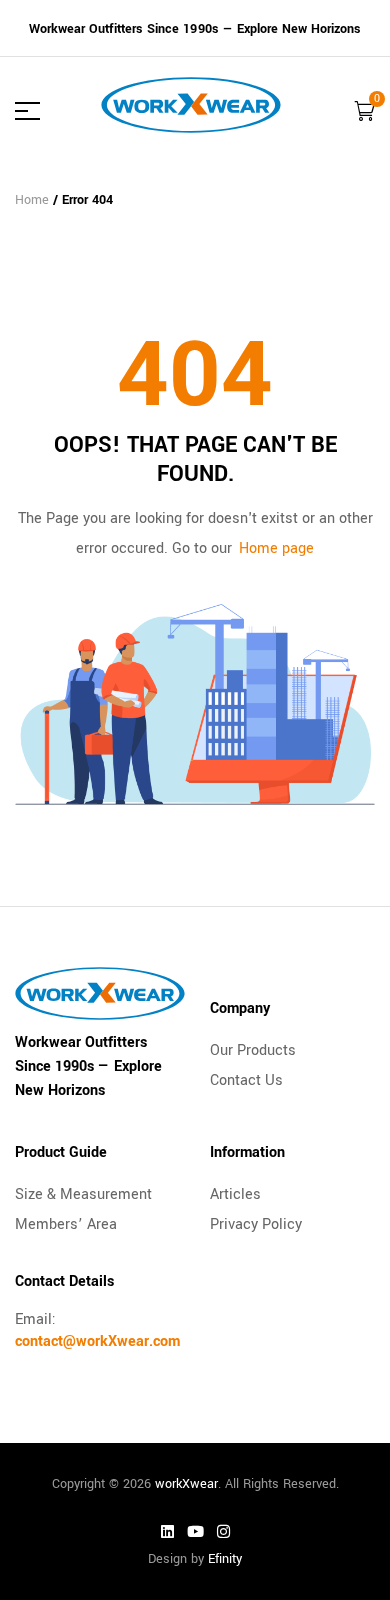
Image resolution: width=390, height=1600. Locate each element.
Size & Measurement (83, 1194)
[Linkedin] (167, 1531)
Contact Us (246, 1080)
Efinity (225, 1559)
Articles (235, 1194)
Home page (276, 548)
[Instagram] (223, 1531)
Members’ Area (66, 1224)
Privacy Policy (256, 1224)
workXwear (186, 1484)
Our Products (253, 1050)
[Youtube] (195, 1531)
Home (32, 200)
